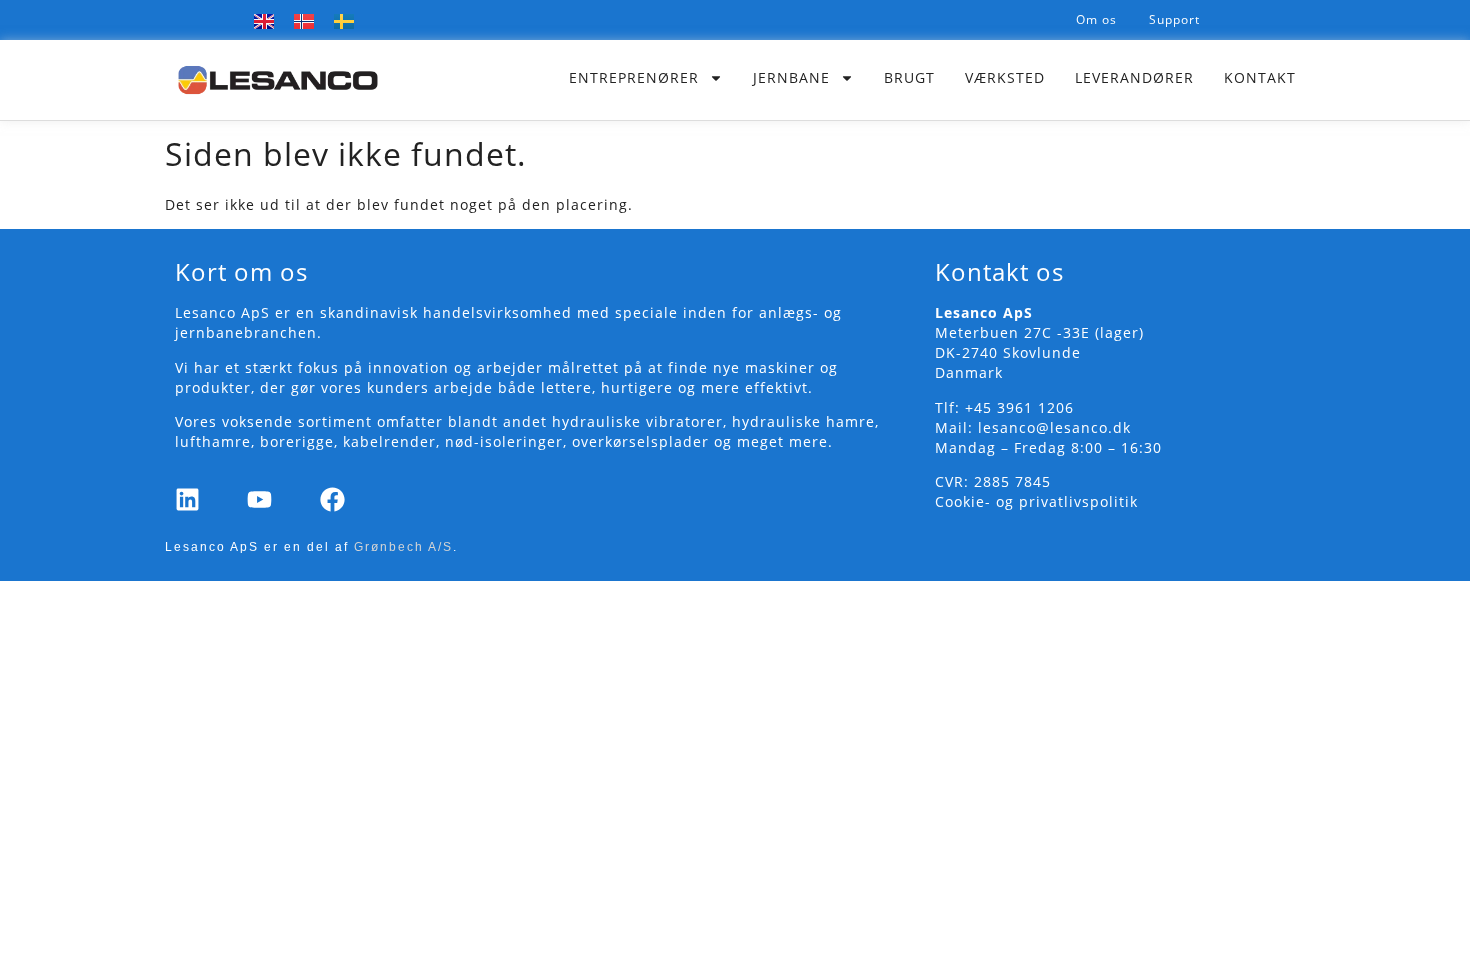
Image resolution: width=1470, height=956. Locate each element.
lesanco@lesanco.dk (1054, 427)
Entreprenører (634, 77)
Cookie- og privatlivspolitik (1036, 501)
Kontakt (1260, 77)
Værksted (1005, 77)
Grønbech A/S (403, 547)
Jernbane (791, 77)
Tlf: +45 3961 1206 (1004, 407)
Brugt (909, 77)
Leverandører (1134, 77)
